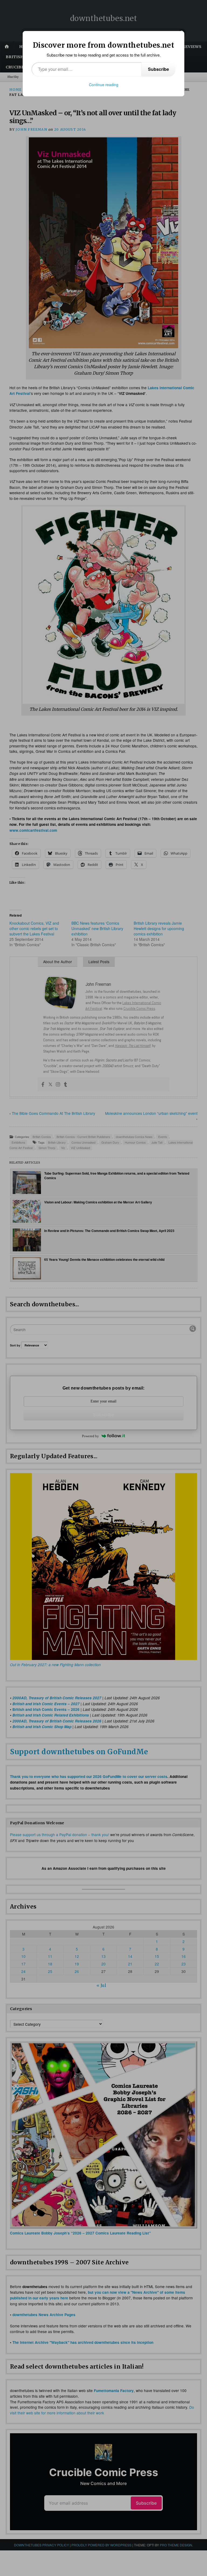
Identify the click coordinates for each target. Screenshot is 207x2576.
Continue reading (104, 85)
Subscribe (158, 69)
